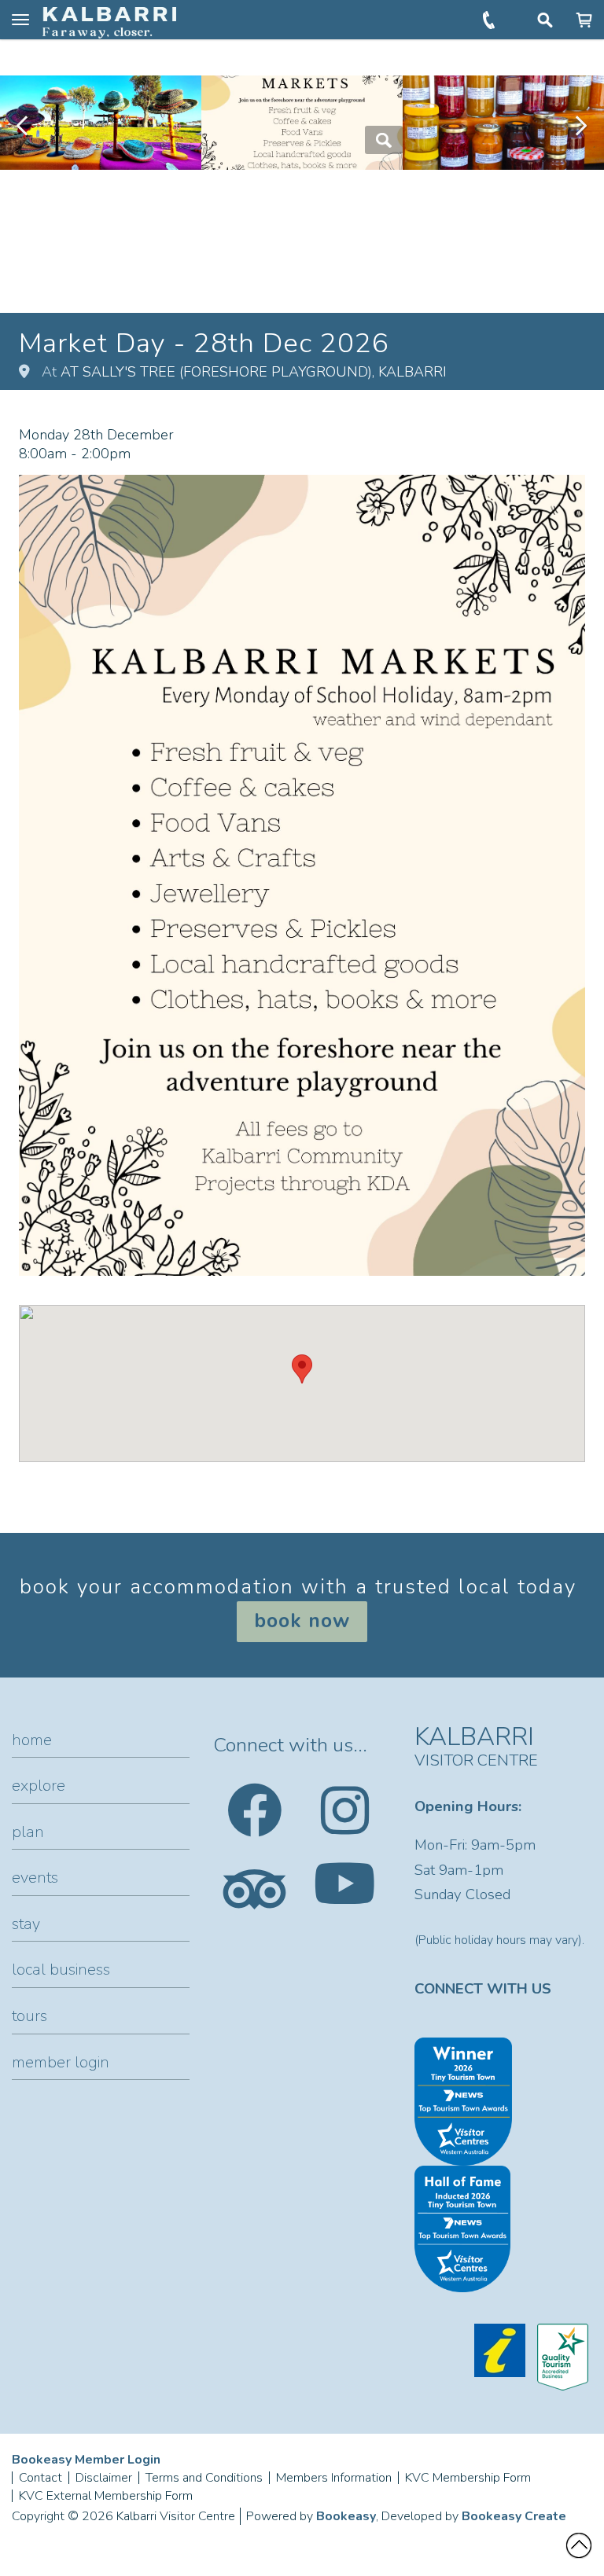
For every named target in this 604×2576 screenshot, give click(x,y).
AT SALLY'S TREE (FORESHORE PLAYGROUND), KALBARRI (254, 372)
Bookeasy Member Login (86, 2460)
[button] (302, 1369)
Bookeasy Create (514, 2516)
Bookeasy (346, 2516)
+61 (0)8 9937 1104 (490, 20)
